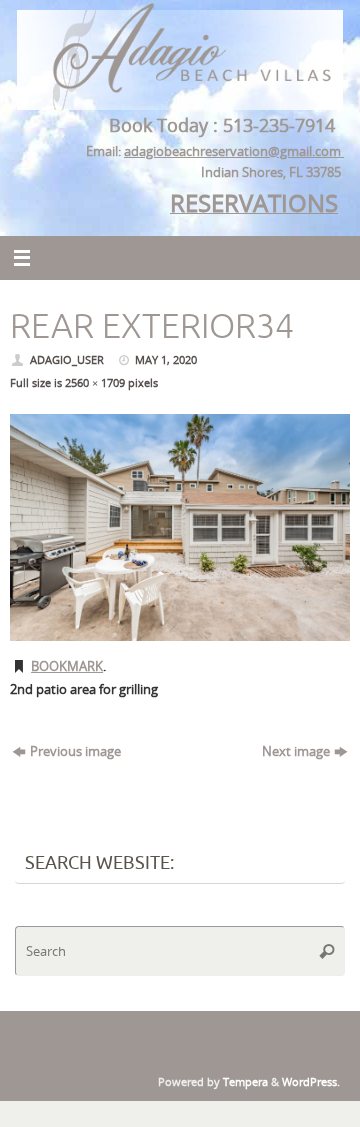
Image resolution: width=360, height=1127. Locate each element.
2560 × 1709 (95, 382)
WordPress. (311, 1081)
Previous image (75, 751)
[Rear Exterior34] (180, 527)
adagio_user (67, 359)
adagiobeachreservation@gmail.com (234, 151)
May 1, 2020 (166, 359)
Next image (296, 751)
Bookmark (67, 666)
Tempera (245, 1081)
